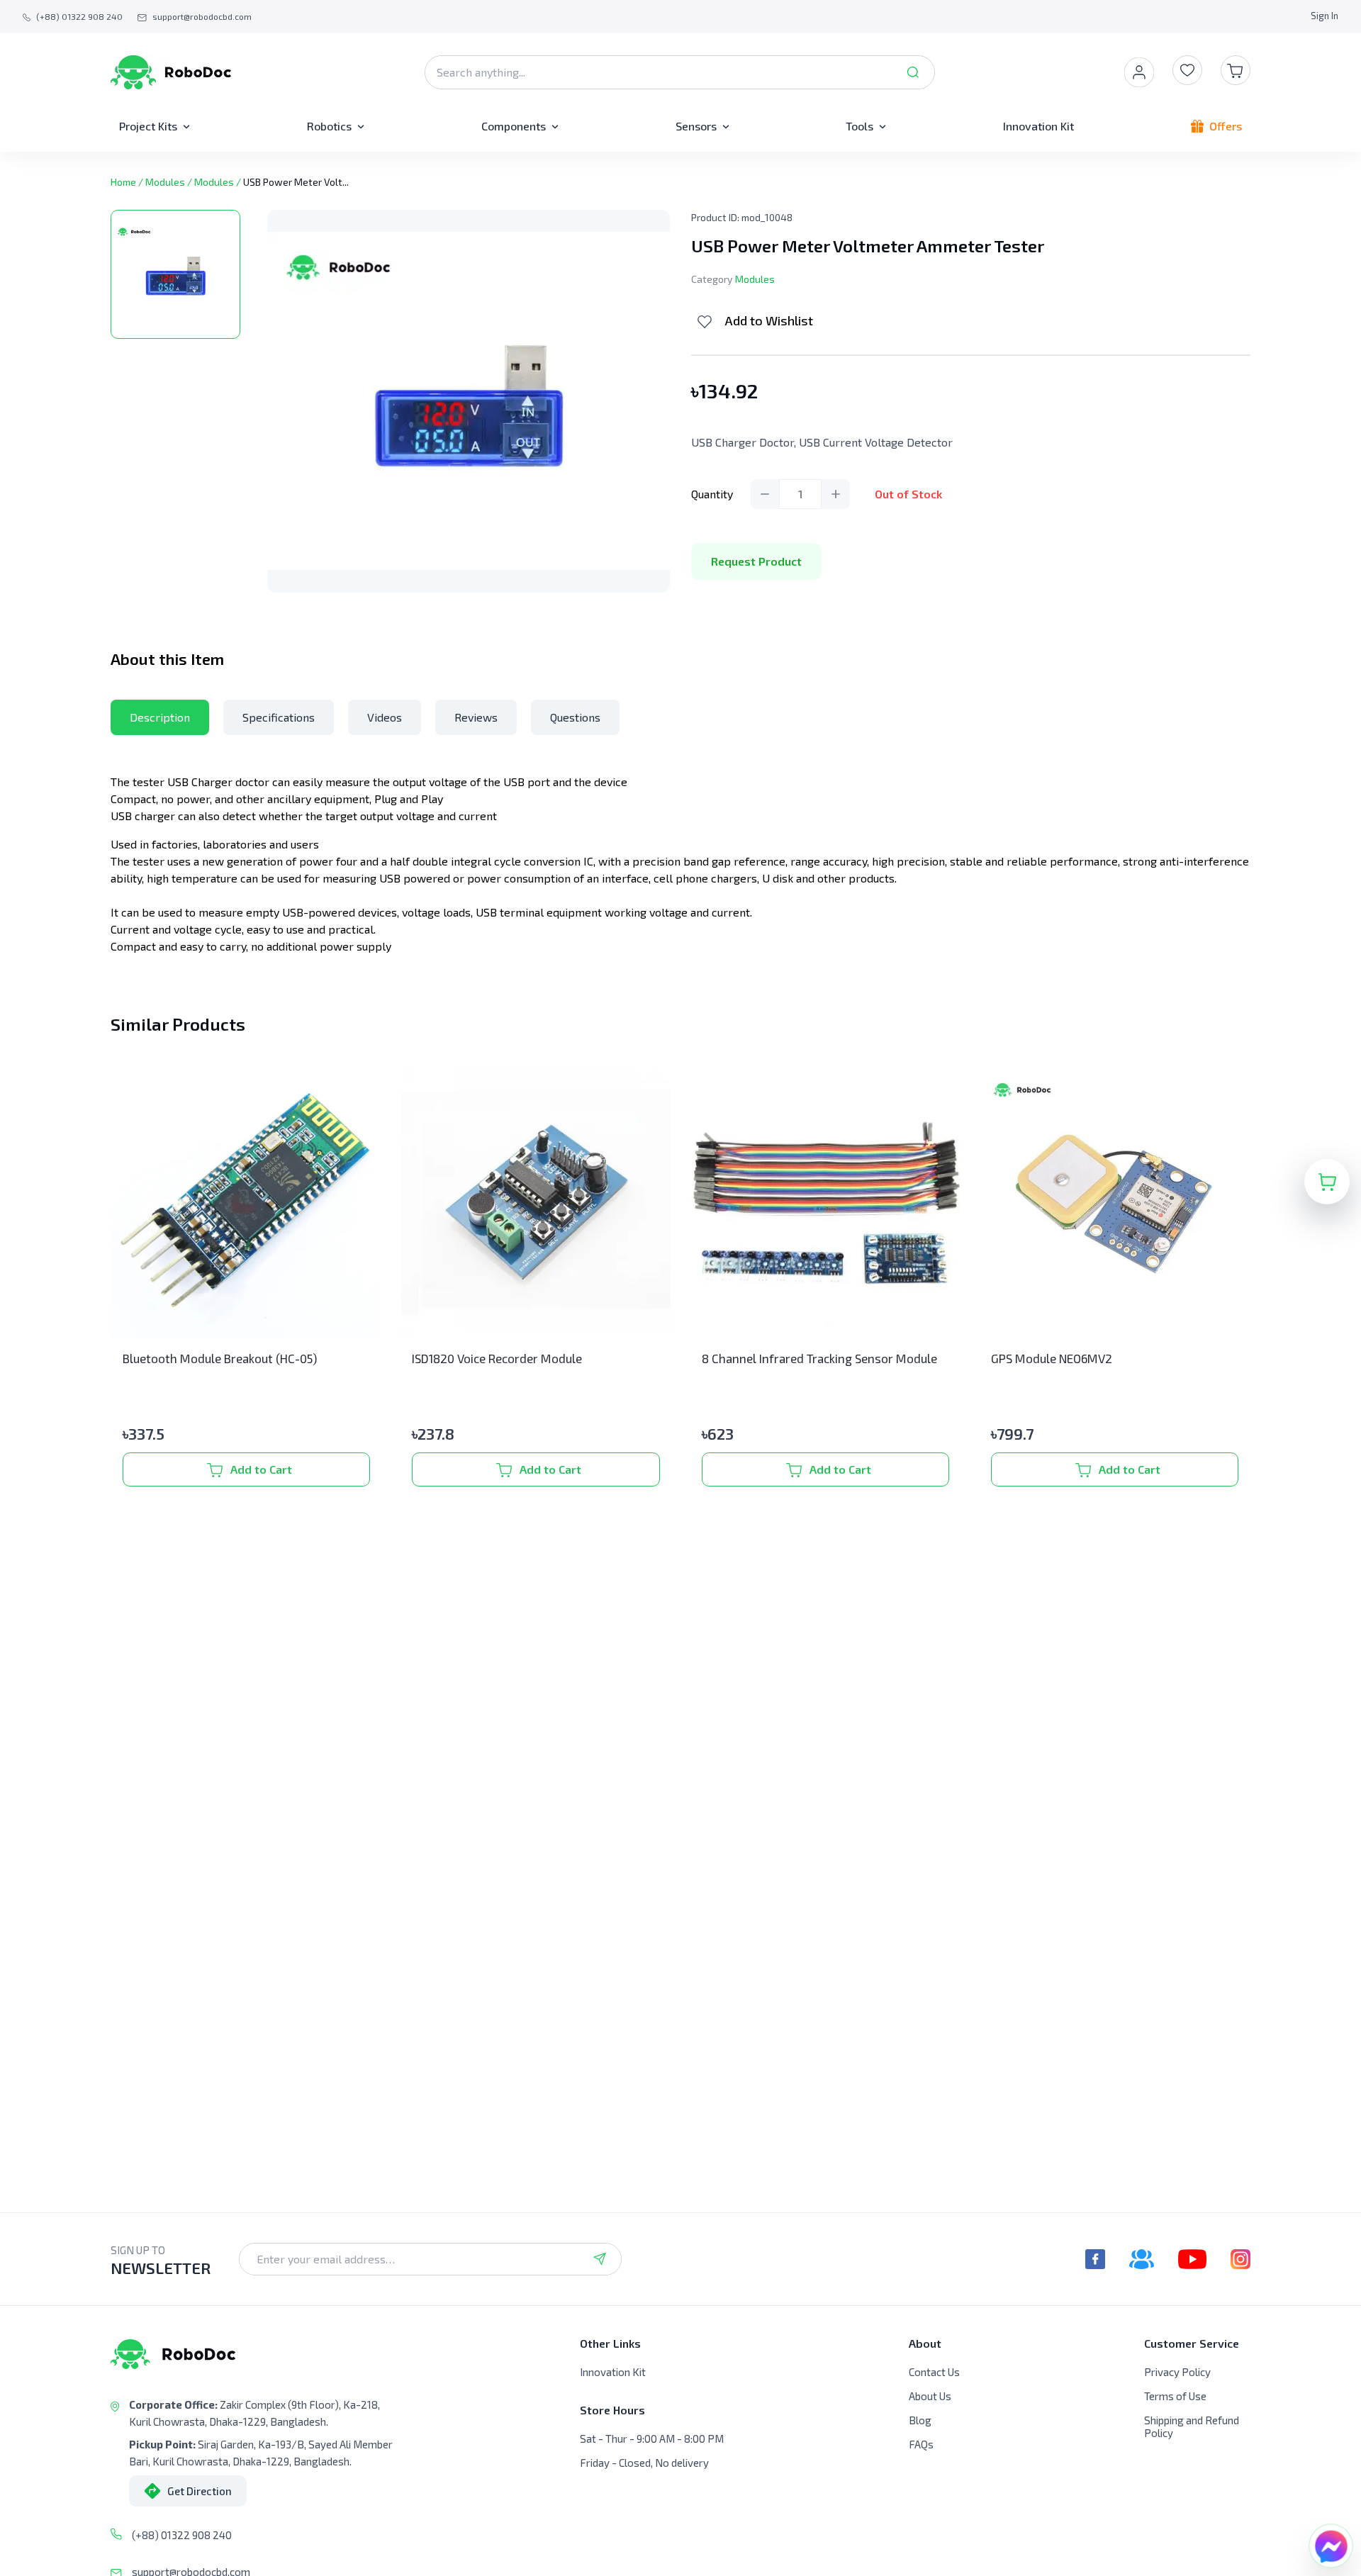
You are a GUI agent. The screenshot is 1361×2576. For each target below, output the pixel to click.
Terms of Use (1175, 2396)
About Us (930, 2396)
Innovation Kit (613, 2372)
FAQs (921, 2444)
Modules (165, 182)
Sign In (1324, 16)
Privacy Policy (1177, 2372)
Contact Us (934, 2372)
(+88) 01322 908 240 (182, 2535)
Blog (920, 2420)
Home (123, 182)
